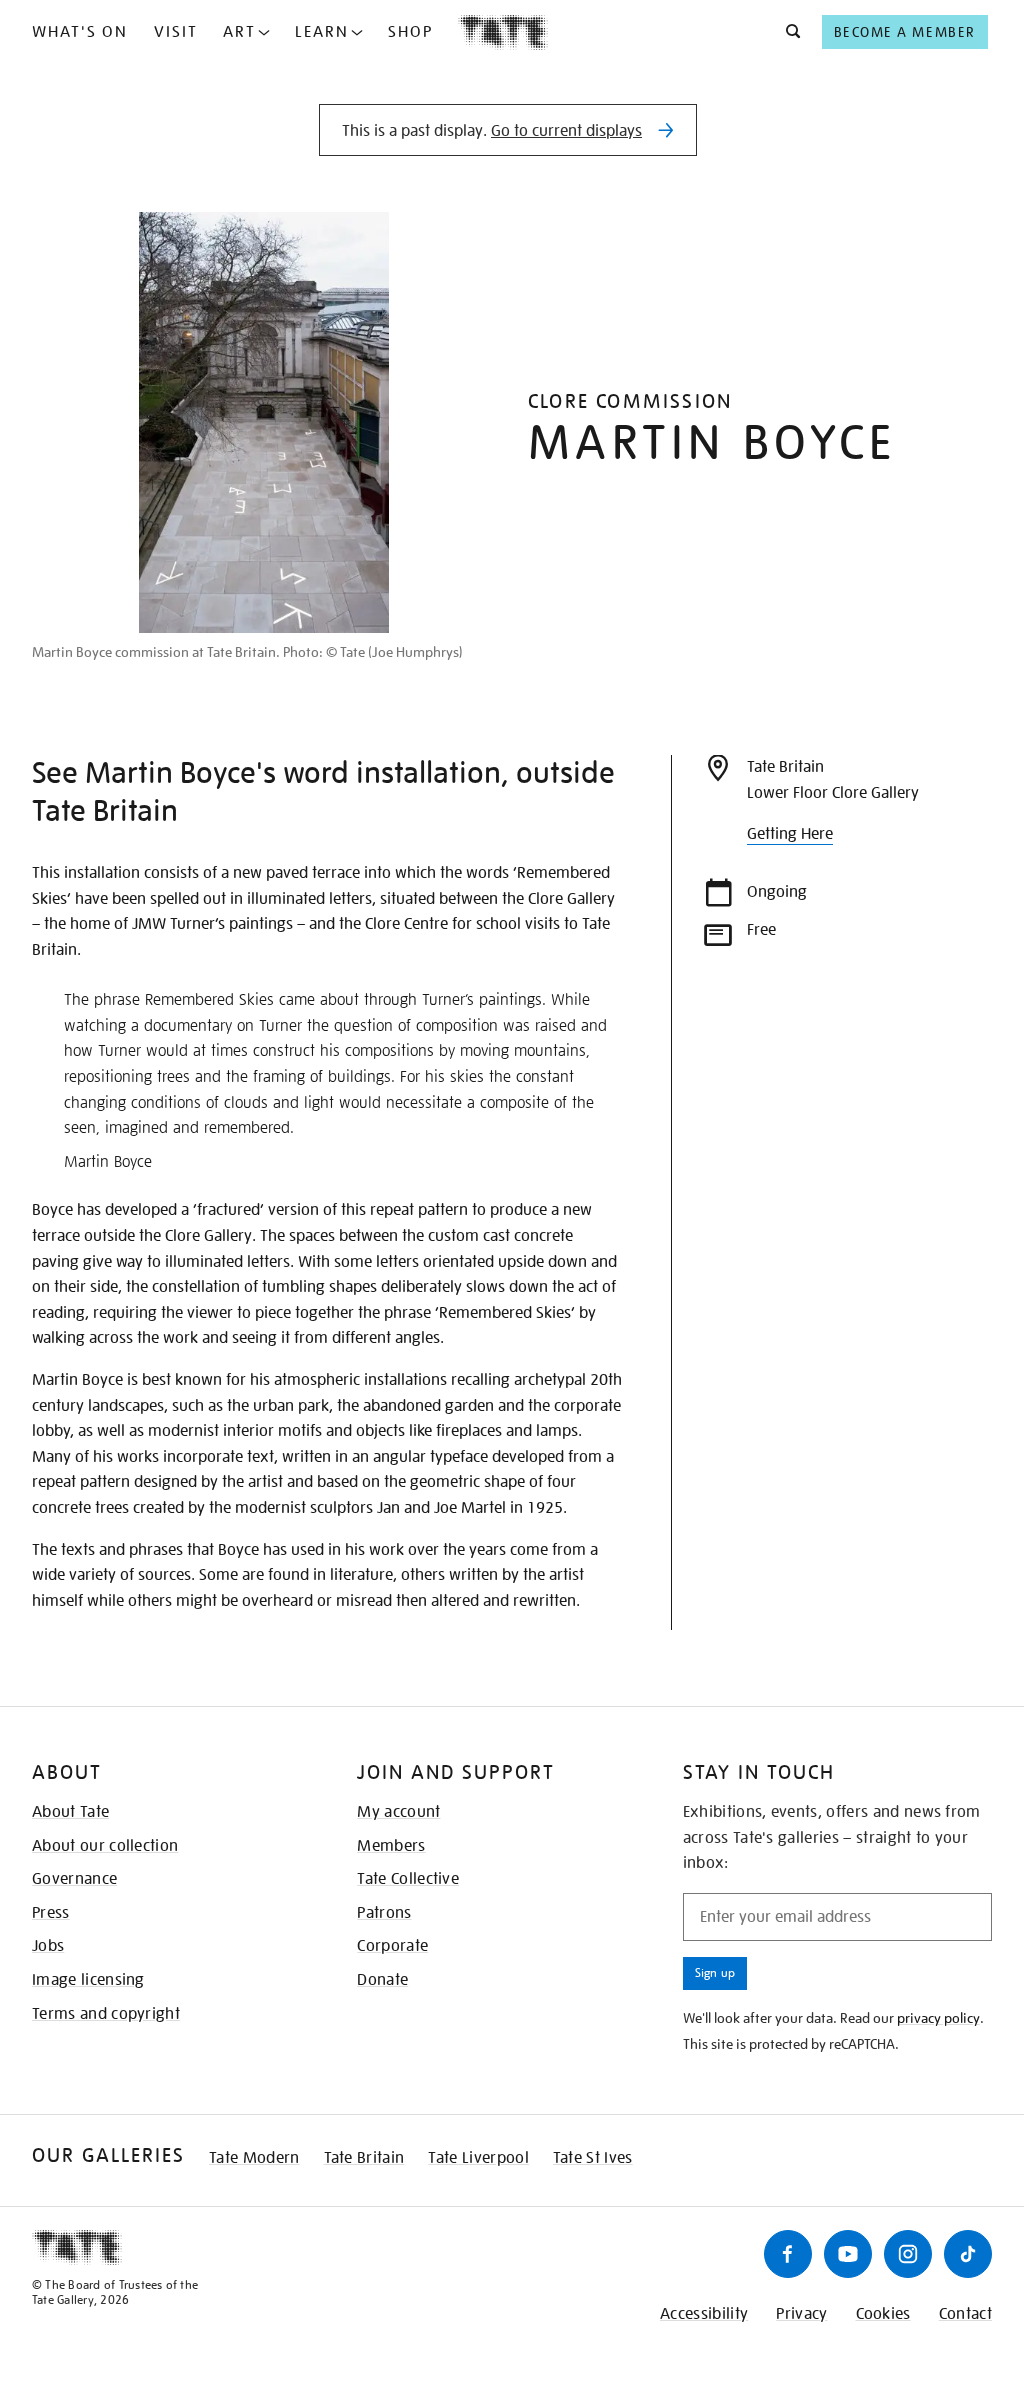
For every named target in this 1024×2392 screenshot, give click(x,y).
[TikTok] (968, 2254)
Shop (410, 32)
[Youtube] (848, 2254)
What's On (80, 32)
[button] (787, 32)
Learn (322, 32)
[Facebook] (788, 2254)
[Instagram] (908, 2254)
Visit (176, 32)
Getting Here (790, 834)
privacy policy (938, 2018)
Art (239, 32)
